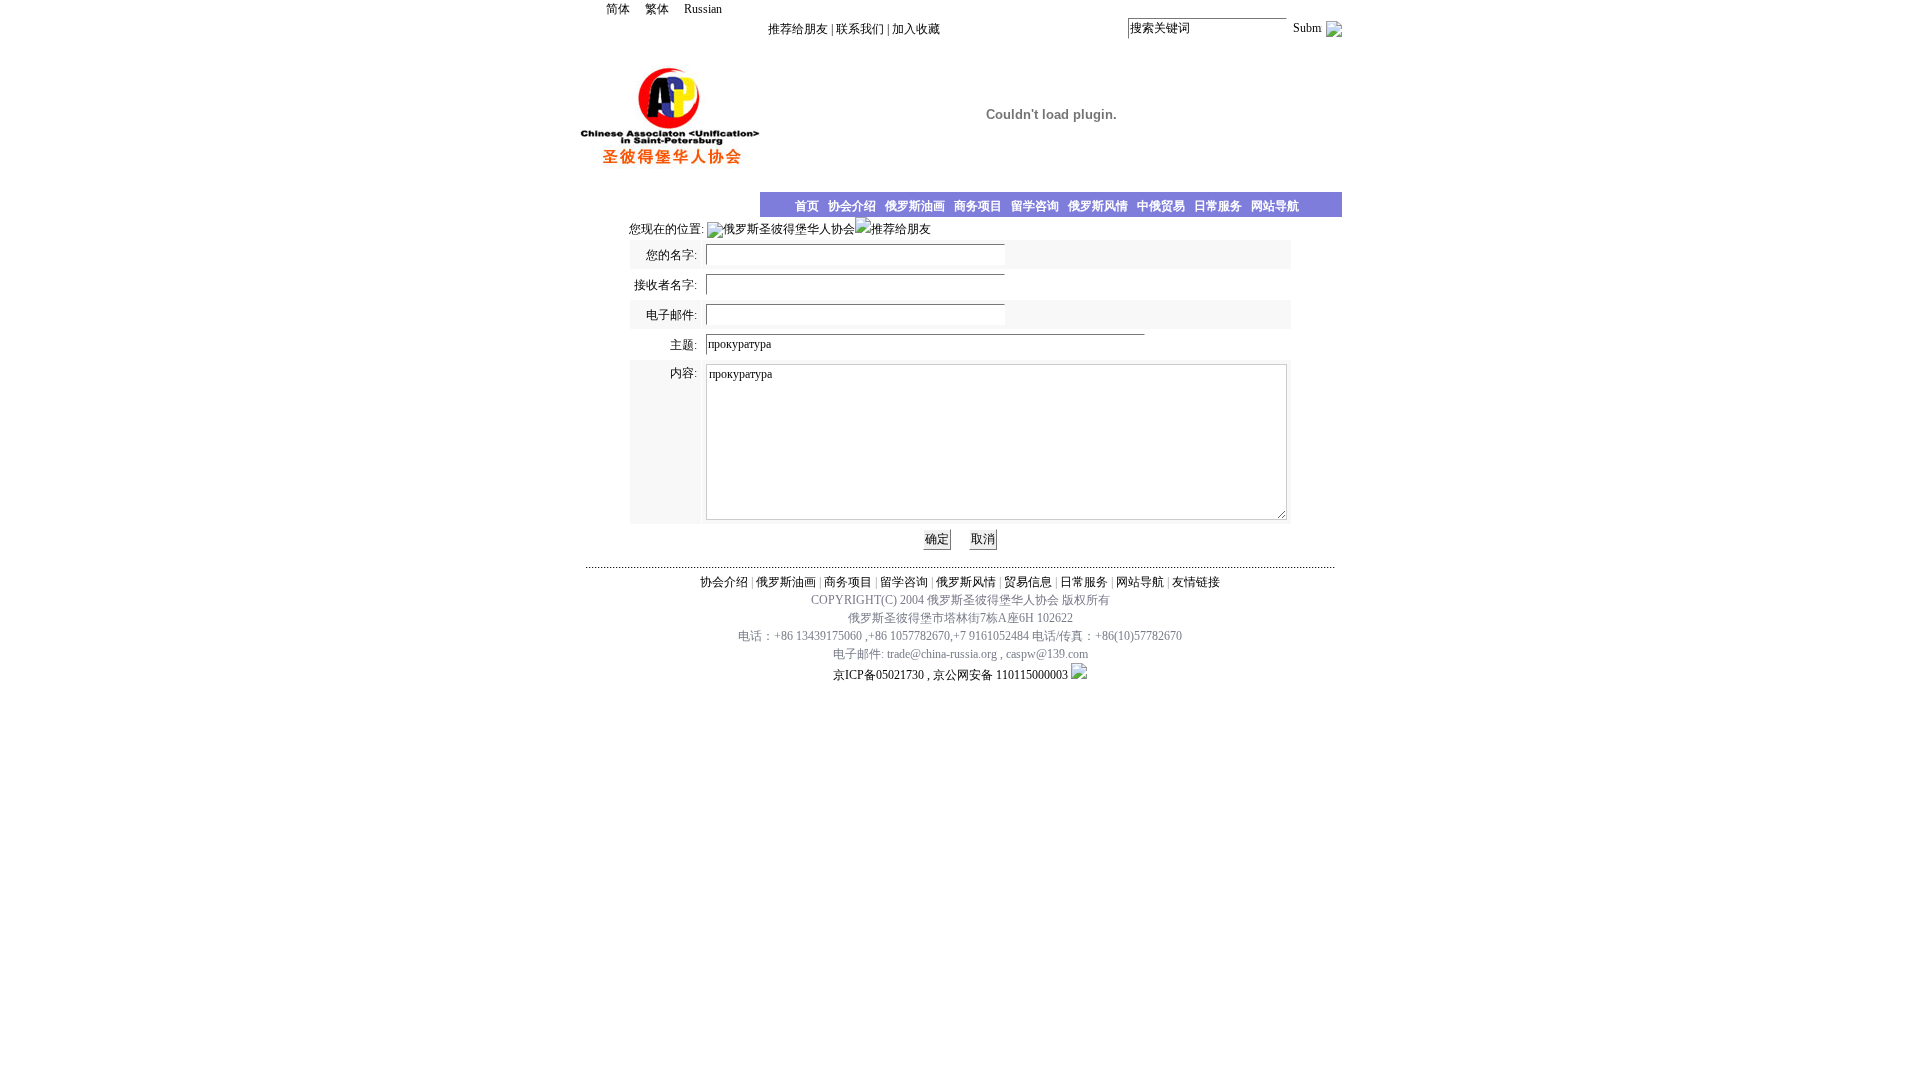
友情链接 (1196, 582)
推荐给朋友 (798, 29)
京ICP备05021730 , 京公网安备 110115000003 (950, 675)
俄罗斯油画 (786, 582)
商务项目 (848, 582)
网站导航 (1140, 582)
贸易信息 (1028, 582)
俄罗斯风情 (966, 582)
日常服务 (1084, 582)
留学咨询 (904, 582)
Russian (703, 9)
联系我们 (860, 29)
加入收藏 (916, 29)
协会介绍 (724, 582)
